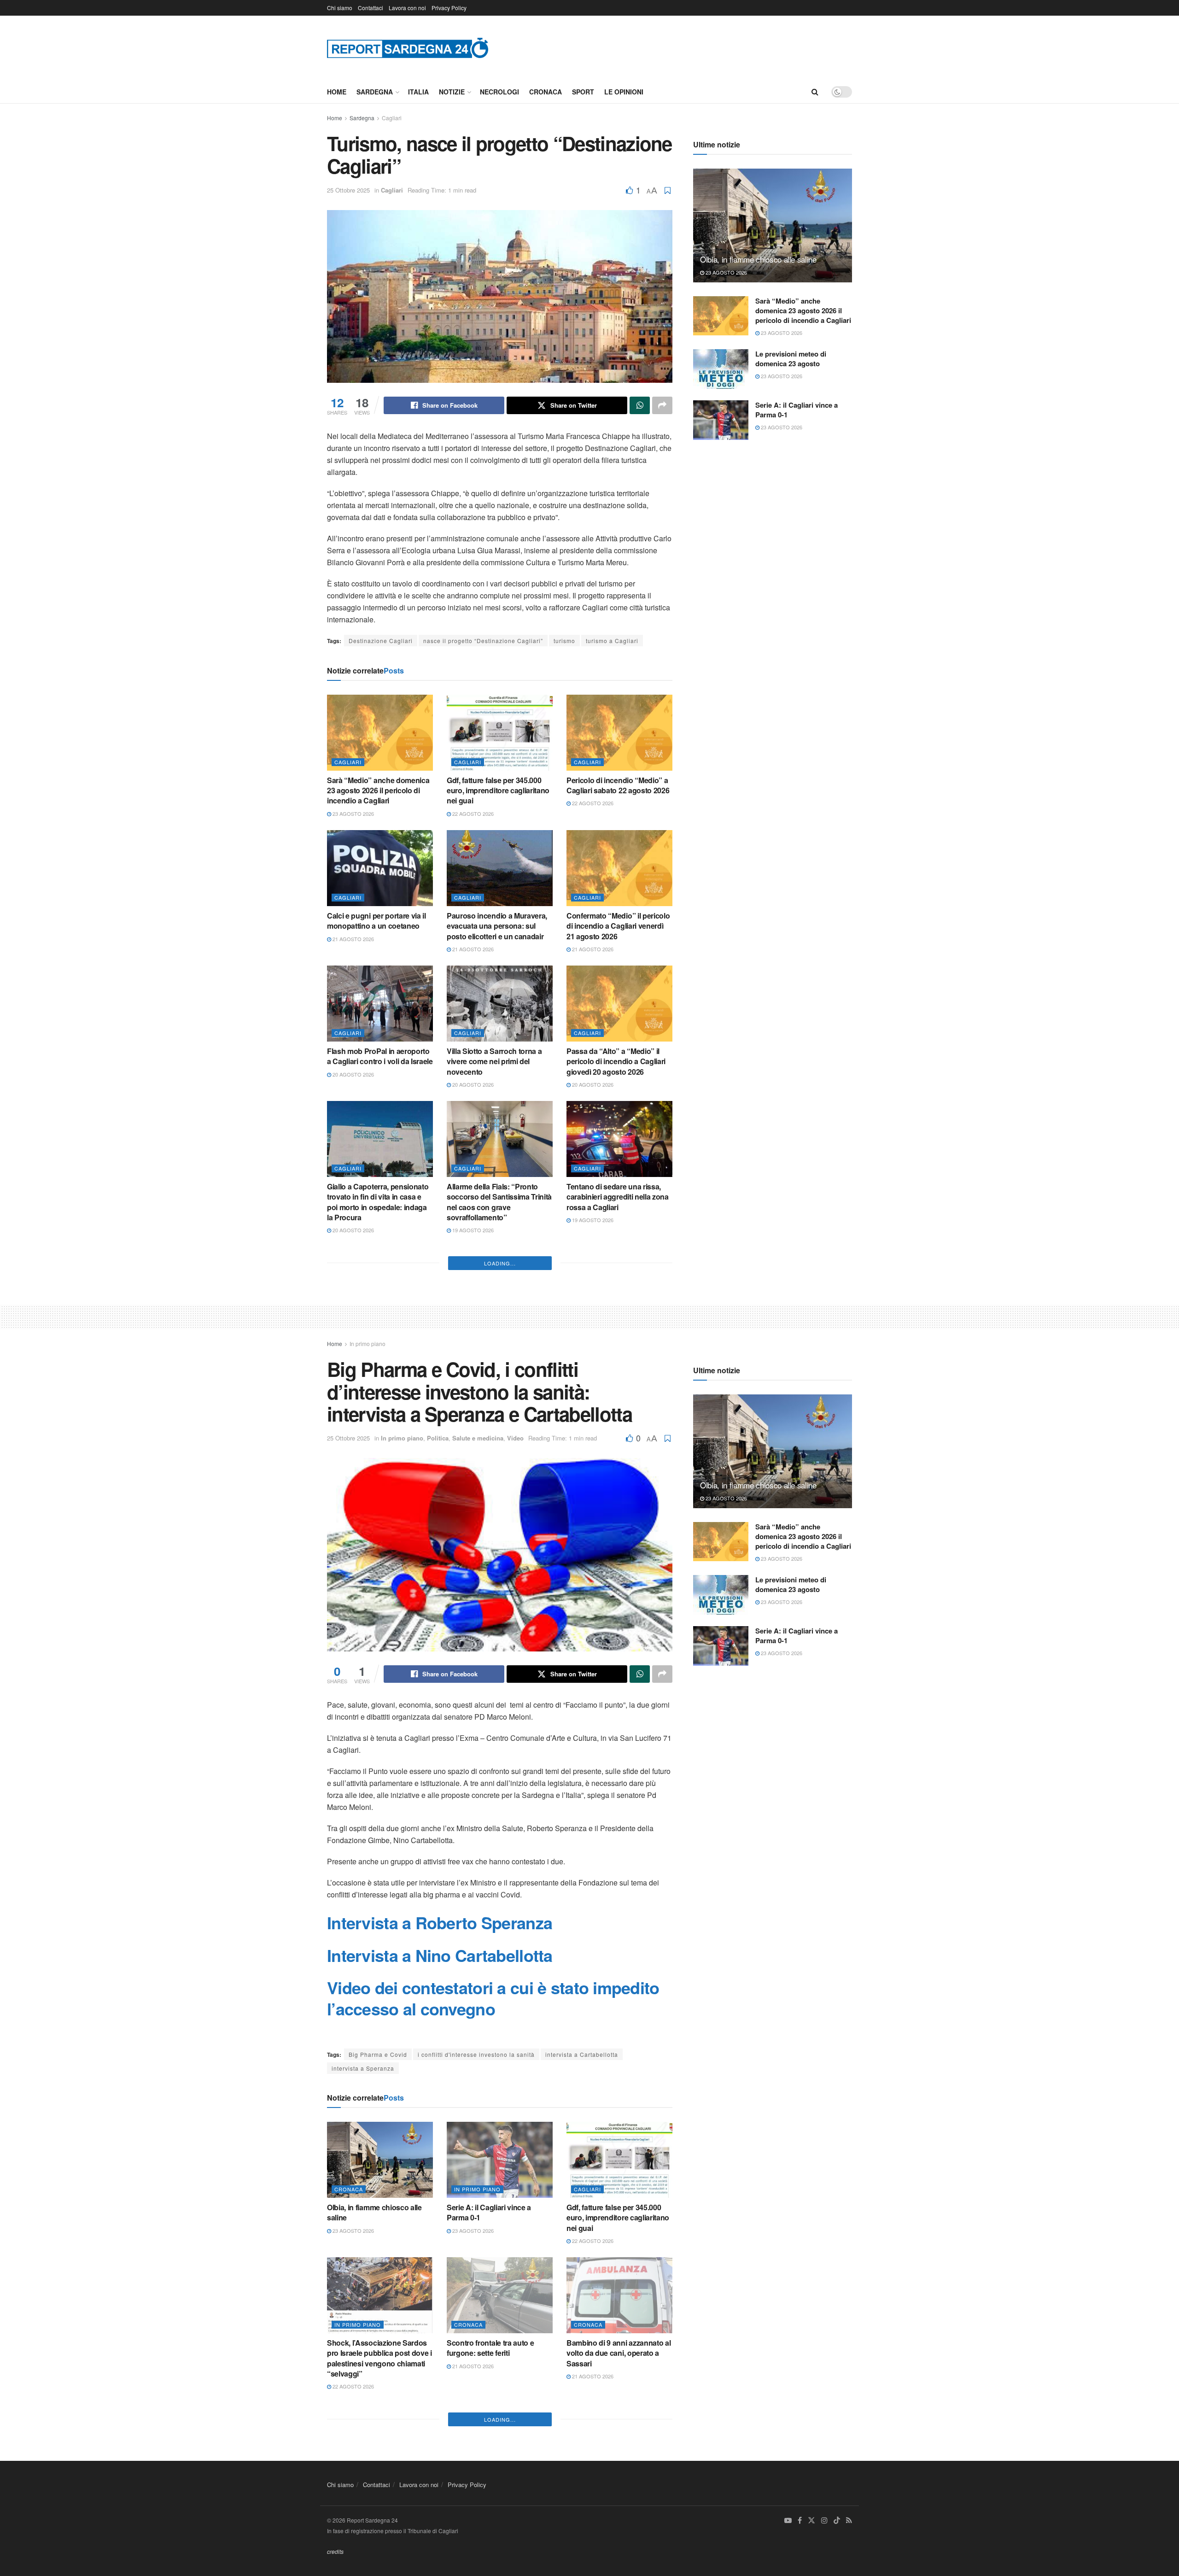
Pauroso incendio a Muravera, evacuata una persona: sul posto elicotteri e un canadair (497, 926)
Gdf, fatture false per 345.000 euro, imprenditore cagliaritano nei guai (498, 790)
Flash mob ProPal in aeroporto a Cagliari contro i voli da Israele (380, 1056)
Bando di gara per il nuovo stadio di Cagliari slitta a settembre (491, 1356)
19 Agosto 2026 (472, 1230)
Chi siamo (340, 8)
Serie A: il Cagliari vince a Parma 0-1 (797, 410)
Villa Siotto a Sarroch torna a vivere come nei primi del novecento (494, 1061)
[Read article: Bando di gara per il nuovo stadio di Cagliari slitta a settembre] (500, 1299)
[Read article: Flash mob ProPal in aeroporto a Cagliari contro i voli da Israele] (380, 1003)
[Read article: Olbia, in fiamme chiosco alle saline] (773, 225)
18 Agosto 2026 (353, 1515)
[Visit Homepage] (408, 48)
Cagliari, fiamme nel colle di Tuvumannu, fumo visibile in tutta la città (494, 1492)
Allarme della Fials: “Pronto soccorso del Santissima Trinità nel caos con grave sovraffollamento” (499, 1202)
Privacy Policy (449, 8)
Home (337, 92)
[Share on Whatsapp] (640, 405)
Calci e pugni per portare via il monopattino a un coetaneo (376, 921)
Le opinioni (624, 92)
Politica (438, 1709)
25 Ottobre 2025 (348, 190)
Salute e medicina (478, 1709)
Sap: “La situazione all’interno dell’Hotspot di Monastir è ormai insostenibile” (377, 1356)
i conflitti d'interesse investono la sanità (476, 2325)
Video (515, 1709)
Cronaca (546, 92)
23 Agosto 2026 (353, 814)
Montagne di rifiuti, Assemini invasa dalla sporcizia (614, 1486)
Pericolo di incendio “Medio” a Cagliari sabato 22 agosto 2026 (618, 785)
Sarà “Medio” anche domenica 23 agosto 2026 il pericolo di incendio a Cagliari (378, 790)
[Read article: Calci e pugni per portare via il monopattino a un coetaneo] (380, 868)
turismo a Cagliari (612, 641)
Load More (500, 1534)
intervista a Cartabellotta (582, 2325)
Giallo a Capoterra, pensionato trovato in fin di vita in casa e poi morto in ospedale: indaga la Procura (378, 1202)
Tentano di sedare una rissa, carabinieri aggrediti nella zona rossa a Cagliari (618, 1197)
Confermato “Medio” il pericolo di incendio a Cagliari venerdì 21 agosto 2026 (618, 926)
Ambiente (349, 1463)
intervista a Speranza (363, 2339)
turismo (564, 641)
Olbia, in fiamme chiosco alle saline (758, 259)
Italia (418, 92)
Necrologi (499, 92)
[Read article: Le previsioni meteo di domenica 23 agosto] (721, 369)
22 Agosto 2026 (472, 814)
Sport (583, 92)
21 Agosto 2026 (353, 939)
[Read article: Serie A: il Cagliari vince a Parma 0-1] (721, 420)
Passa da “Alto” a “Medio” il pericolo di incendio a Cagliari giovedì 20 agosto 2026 (616, 1061)
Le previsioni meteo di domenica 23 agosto (791, 359)
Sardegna (375, 92)
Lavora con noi (407, 8)
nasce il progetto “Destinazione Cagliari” (483, 641)
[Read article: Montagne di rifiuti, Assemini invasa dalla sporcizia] (619, 1434)
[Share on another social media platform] (662, 405)
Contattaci (371, 8)
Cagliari (392, 118)
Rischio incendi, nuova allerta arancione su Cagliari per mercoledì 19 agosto (616, 1356)
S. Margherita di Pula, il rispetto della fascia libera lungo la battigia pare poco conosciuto (378, 1492)
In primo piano (368, 1614)
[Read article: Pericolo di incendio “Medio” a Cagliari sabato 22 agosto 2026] (619, 732)
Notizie (452, 92)
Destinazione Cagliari (381, 641)
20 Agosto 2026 (353, 1074)
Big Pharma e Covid (378, 2325)
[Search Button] (815, 92)
